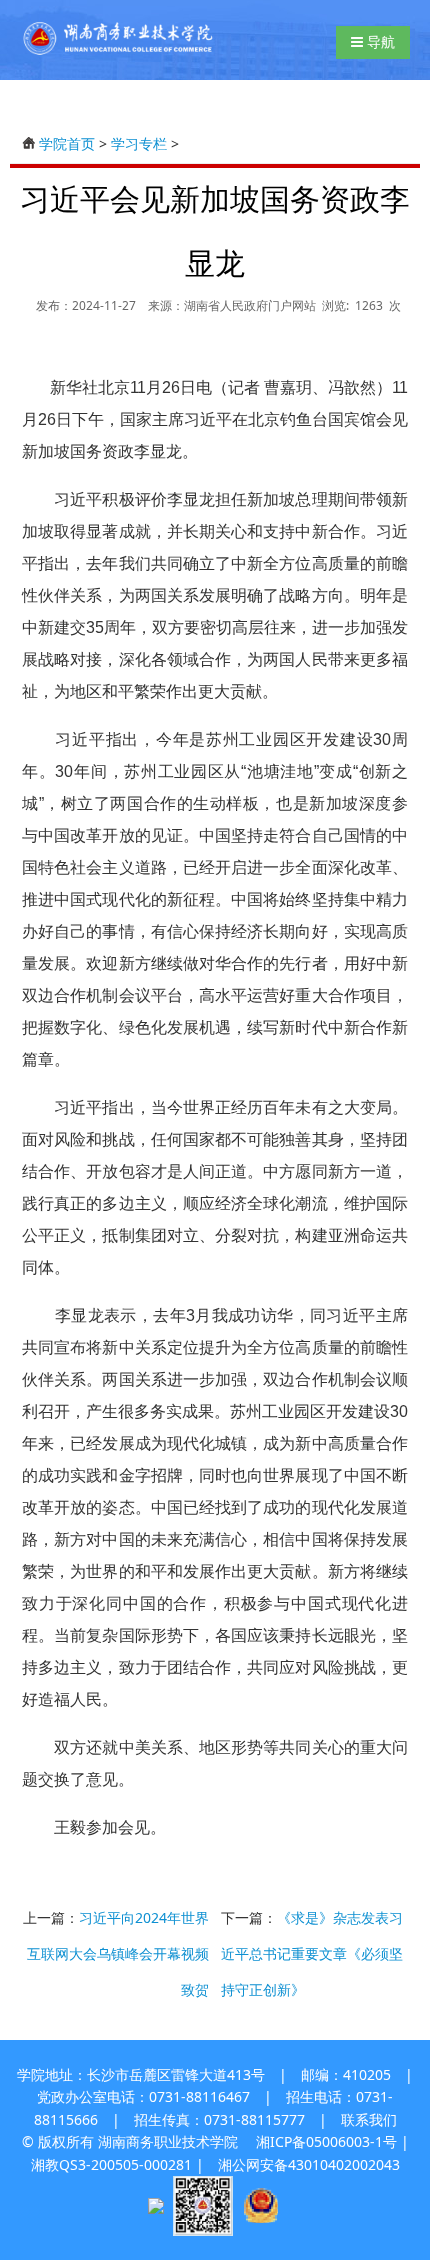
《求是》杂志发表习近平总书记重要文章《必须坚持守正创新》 (312, 1953)
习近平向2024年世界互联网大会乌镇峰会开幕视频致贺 (118, 1953)
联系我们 (369, 2119)
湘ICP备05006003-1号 (326, 2141)
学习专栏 (139, 143)
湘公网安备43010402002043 (309, 2164)
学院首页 (67, 143)
